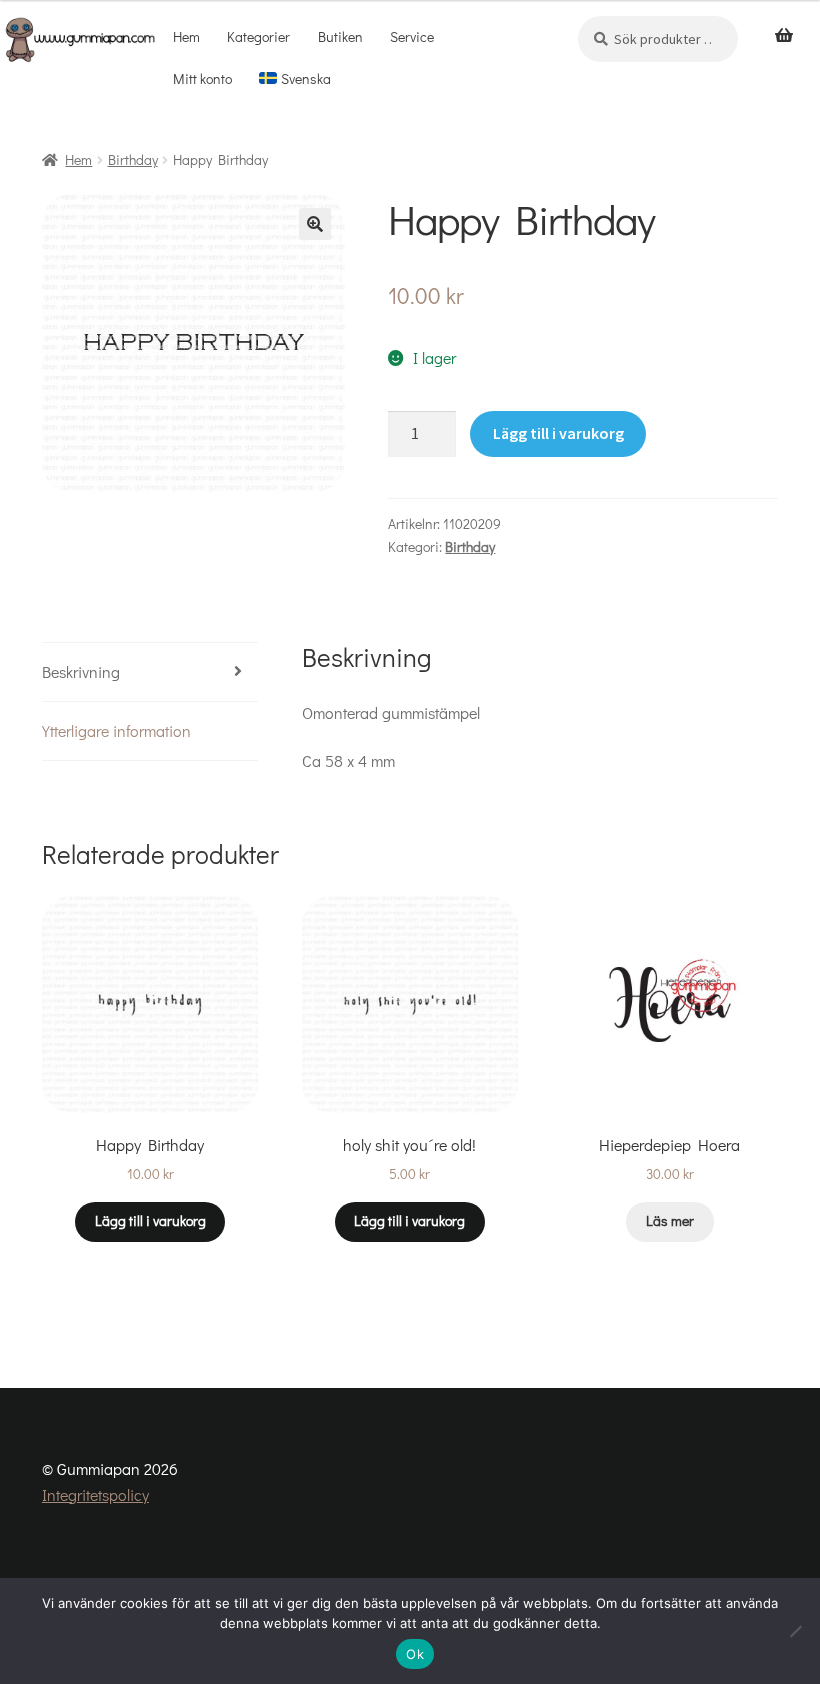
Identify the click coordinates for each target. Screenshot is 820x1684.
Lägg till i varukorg (558, 433)
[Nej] (795, 1631)
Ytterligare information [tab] (116, 730)
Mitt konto (202, 78)
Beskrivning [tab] (81, 671)
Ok (415, 1654)
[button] (315, 224)
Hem (186, 36)
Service (412, 36)
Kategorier (258, 36)
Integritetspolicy (95, 1494)
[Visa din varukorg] (784, 36)
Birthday (133, 159)
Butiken (340, 36)
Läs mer (670, 1220)
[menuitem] (295, 79)
